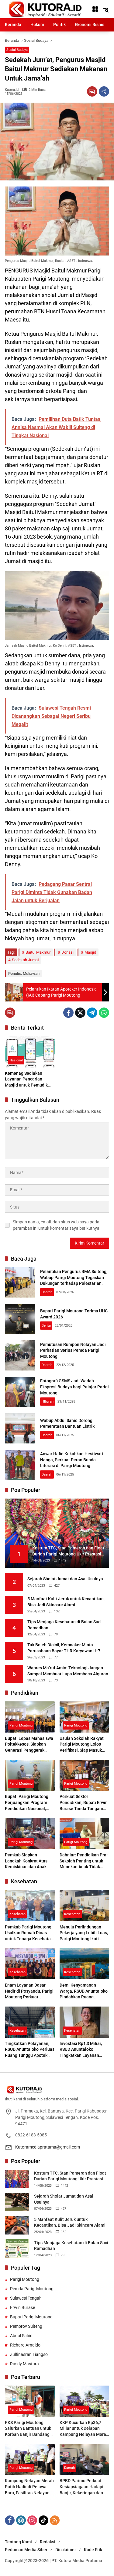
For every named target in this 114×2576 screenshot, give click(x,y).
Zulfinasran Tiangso (29, 2354)
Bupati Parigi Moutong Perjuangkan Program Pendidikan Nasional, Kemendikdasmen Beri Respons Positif (27, 1803)
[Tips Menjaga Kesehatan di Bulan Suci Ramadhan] (17, 2249)
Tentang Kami (18, 2542)
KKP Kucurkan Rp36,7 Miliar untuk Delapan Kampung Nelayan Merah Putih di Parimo (84, 2429)
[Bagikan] (104, 91)
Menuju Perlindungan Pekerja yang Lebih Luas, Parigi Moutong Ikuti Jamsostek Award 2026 (84, 1933)
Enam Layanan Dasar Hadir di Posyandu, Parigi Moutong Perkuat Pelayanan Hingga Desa (29, 1991)
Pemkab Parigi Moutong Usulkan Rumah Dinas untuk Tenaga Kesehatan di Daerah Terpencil (29, 1933)
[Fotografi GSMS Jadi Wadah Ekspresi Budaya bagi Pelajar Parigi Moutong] (20, 1392)
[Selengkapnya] (57, 2089)
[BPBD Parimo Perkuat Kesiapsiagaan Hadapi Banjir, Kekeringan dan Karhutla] (85, 2460)
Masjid (90, 952)
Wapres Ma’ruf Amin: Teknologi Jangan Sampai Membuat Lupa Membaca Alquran (68, 1671)
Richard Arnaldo (25, 2345)
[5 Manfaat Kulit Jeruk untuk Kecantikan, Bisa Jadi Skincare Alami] (17, 2225)
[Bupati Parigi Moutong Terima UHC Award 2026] (20, 1319)
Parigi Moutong (21, 1725)
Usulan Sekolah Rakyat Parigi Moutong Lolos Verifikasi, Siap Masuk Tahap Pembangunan (82, 1745)
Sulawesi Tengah (26, 2298)
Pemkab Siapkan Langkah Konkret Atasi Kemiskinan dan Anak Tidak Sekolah (27, 1861)
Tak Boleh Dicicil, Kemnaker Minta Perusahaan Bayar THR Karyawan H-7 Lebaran (64, 1648)
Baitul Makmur (38, 952)
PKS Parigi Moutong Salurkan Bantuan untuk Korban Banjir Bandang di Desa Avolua (29, 2429)
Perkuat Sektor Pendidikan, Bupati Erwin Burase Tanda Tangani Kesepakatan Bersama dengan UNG (84, 1803)
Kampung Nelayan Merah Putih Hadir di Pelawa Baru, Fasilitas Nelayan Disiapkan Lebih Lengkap (29, 2487)
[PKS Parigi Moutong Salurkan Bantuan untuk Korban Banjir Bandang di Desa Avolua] (30, 2401)
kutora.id (12, 90)
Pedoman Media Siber (26, 2550)
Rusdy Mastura (24, 2364)
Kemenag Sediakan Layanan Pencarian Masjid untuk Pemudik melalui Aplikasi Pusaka (28, 1080)
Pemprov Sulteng (26, 2326)
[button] (105, 9)
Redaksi (48, 2542)
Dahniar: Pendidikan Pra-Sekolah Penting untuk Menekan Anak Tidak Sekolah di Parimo (84, 1861)
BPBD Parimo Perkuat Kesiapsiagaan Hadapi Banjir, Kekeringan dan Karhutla (81, 2487)
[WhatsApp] (104, 1013)
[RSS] (55, 2520)
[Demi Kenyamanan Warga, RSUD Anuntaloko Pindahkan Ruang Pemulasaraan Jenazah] (85, 1964)
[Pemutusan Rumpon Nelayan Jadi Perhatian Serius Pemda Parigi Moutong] (20, 1355)
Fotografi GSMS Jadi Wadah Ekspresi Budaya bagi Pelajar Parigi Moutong (74, 1387)
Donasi (67, 952)
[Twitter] (80, 1013)
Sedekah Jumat (25, 960)
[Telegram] (92, 1013)
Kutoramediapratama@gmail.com (48, 2147)
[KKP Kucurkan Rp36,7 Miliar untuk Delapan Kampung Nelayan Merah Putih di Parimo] (85, 2401)
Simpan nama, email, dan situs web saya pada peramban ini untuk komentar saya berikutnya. (57, 1225)
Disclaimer (66, 2550)
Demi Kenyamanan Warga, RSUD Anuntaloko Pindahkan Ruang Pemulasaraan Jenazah (84, 1991)
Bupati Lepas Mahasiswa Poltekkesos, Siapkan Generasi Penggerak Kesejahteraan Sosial (29, 1745)
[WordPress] (21, 2520)
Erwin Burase (22, 2307)
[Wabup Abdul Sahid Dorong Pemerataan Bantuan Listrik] (20, 1428)
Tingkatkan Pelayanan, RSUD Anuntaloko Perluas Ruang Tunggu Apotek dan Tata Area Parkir (30, 2050)
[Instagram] (32, 2520)
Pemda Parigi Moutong (32, 2289)
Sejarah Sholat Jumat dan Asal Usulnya (65, 1579)
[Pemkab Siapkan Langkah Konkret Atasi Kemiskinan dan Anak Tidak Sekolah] (30, 1834)
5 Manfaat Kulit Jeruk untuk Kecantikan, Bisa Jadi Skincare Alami (66, 1602)
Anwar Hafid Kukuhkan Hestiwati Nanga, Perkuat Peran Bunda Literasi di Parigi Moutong (72, 1460)
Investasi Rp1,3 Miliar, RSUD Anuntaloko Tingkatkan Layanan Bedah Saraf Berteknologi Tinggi (84, 2050)
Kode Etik (93, 2550)
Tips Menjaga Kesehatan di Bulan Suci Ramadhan (64, 1625)
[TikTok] (43, 2520)
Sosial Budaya (17, 50)
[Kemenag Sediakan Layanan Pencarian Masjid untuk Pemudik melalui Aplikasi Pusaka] (30, 1052)
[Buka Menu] (95, 9)
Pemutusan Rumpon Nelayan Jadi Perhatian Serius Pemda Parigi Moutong (73, 1350)
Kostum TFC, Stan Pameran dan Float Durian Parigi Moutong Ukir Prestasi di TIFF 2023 (71, 2176)
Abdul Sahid (21, 2336)
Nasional (16, 1060)
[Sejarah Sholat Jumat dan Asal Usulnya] (17, 2202)
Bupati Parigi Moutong (31, 2317)
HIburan (48, 1402)
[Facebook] (68, 1013)
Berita (46, 1326)
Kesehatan (17, 1914)
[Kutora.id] (45, 9)
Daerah (47, 1292)
